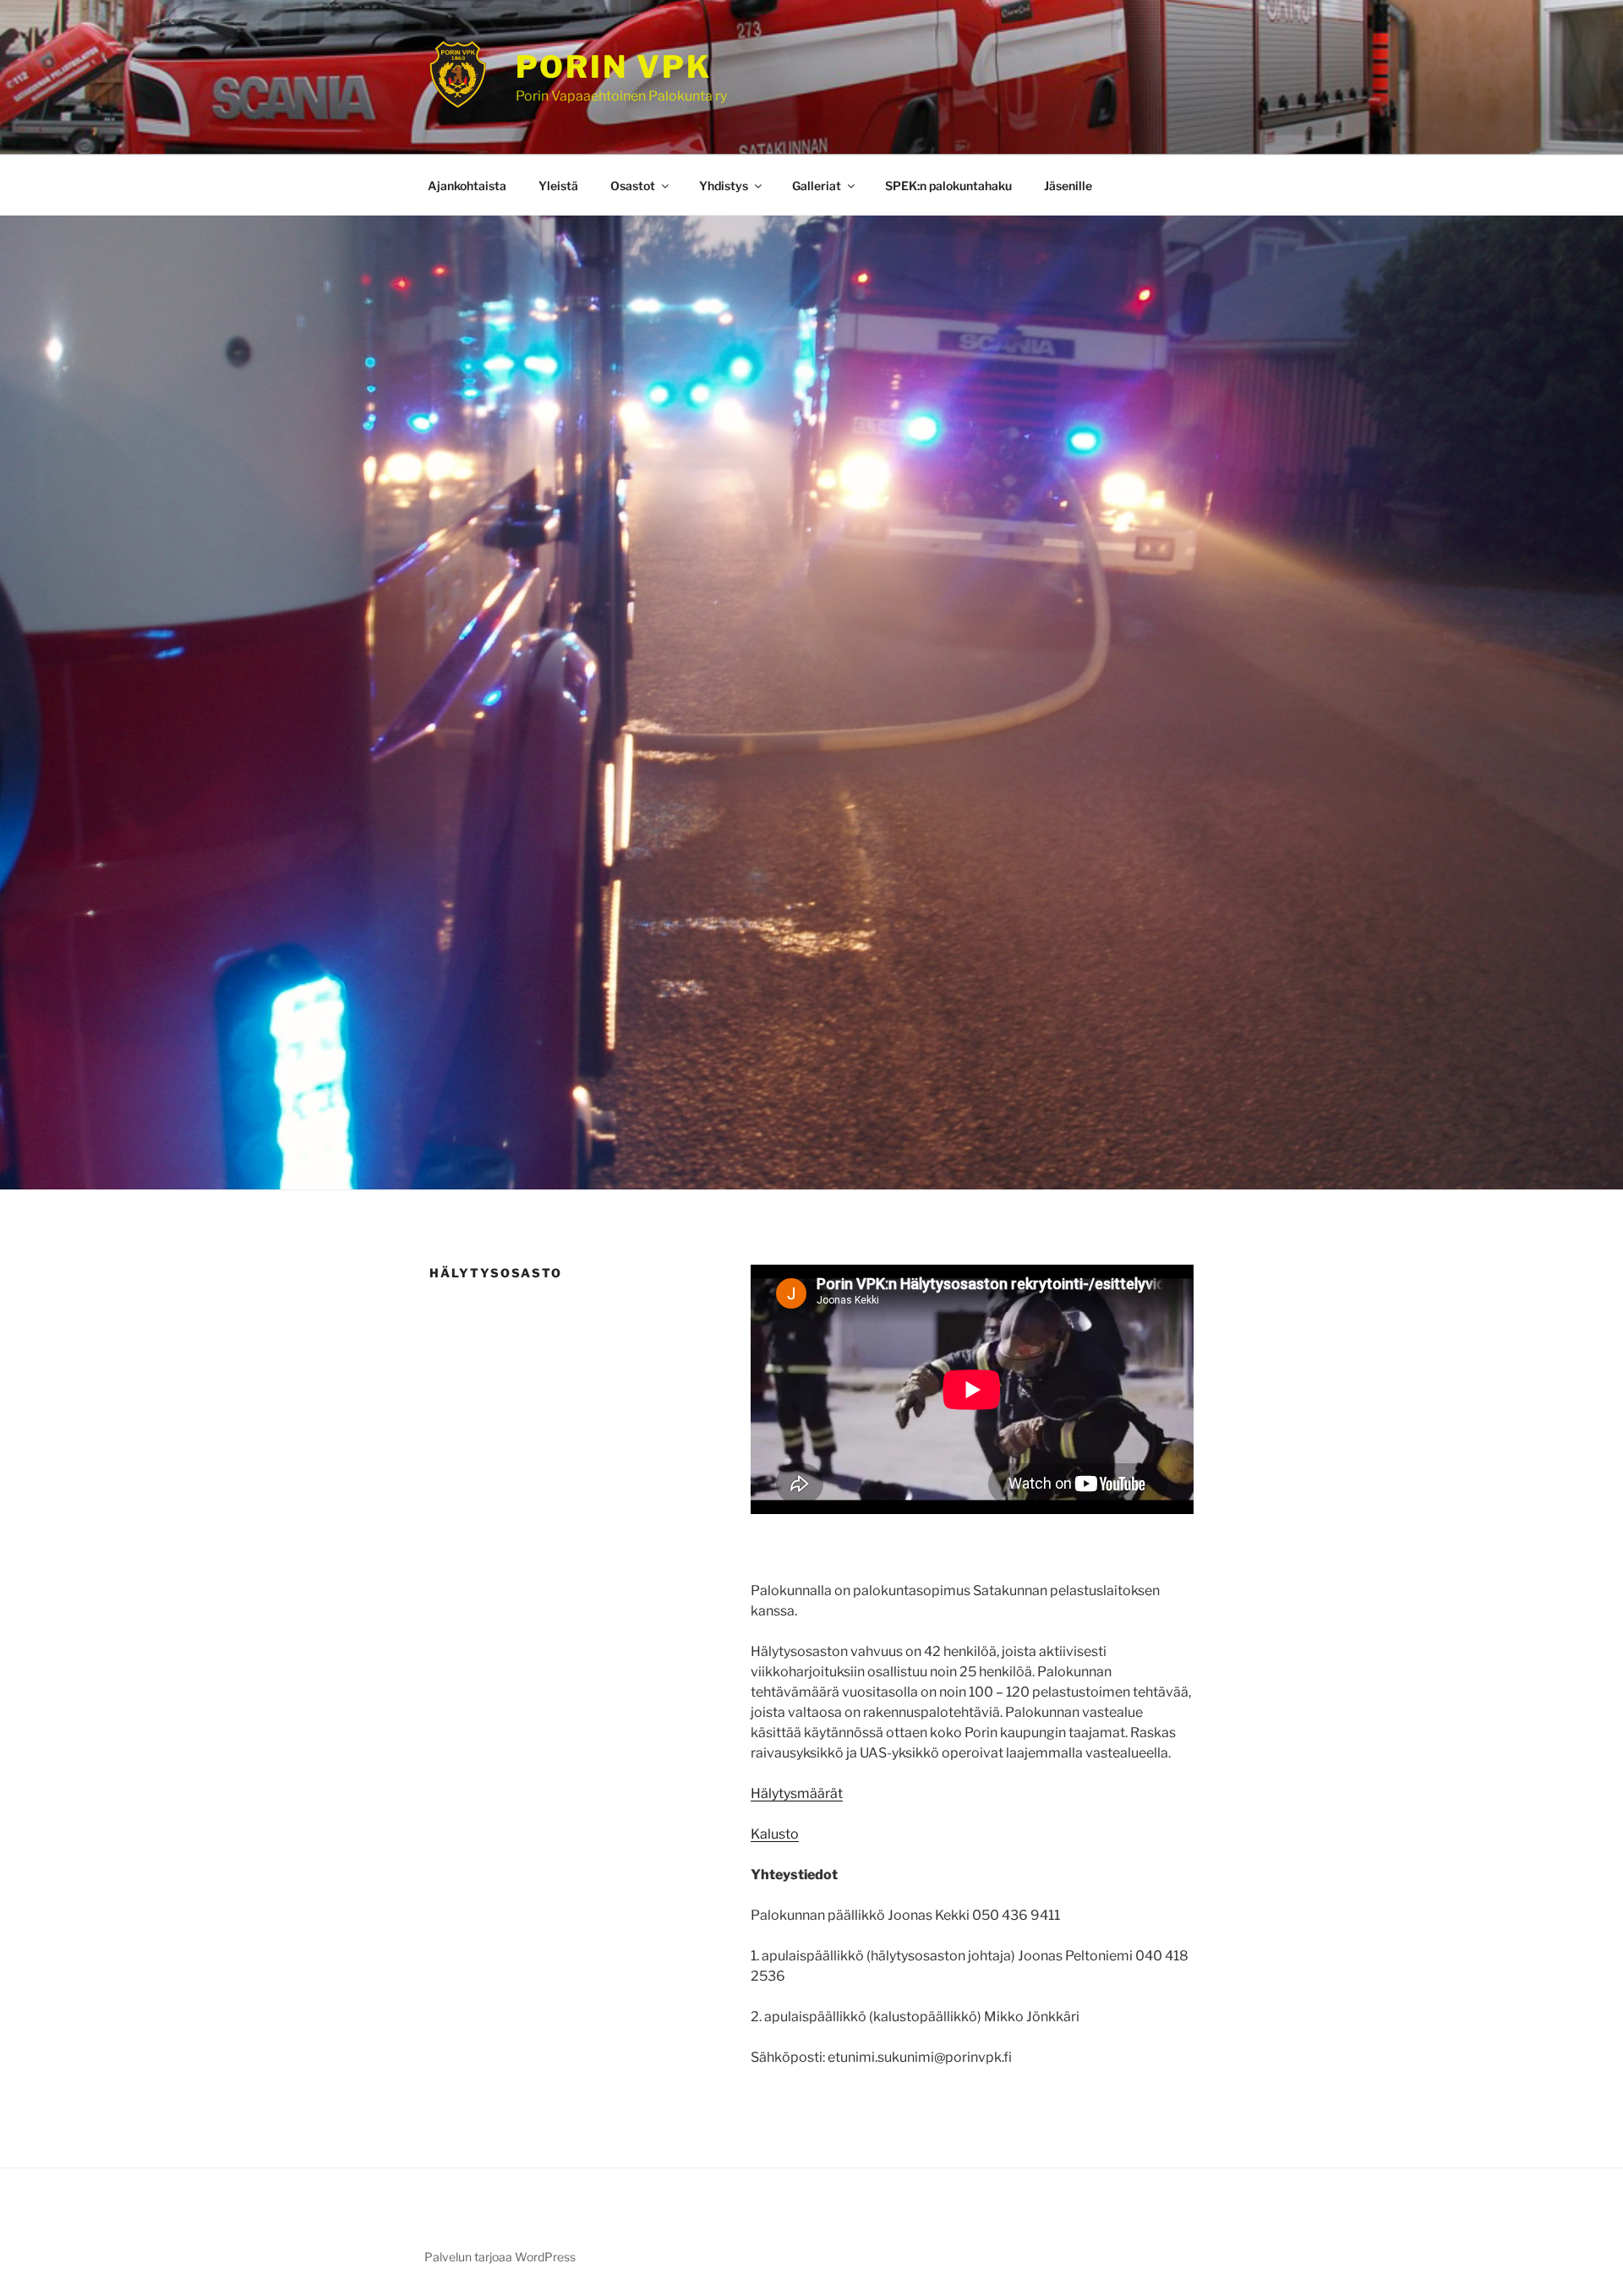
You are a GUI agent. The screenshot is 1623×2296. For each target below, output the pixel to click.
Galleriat (817, 186)
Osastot (633, 186)
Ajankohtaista (467, 186)
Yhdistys (724, 186)
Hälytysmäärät (797, 1793)
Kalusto (775, 1834)
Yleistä (558, 186)
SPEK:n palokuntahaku (948, 186)
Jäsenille (1068, 186)
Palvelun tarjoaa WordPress (500, 2257)
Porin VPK (614, 67)
